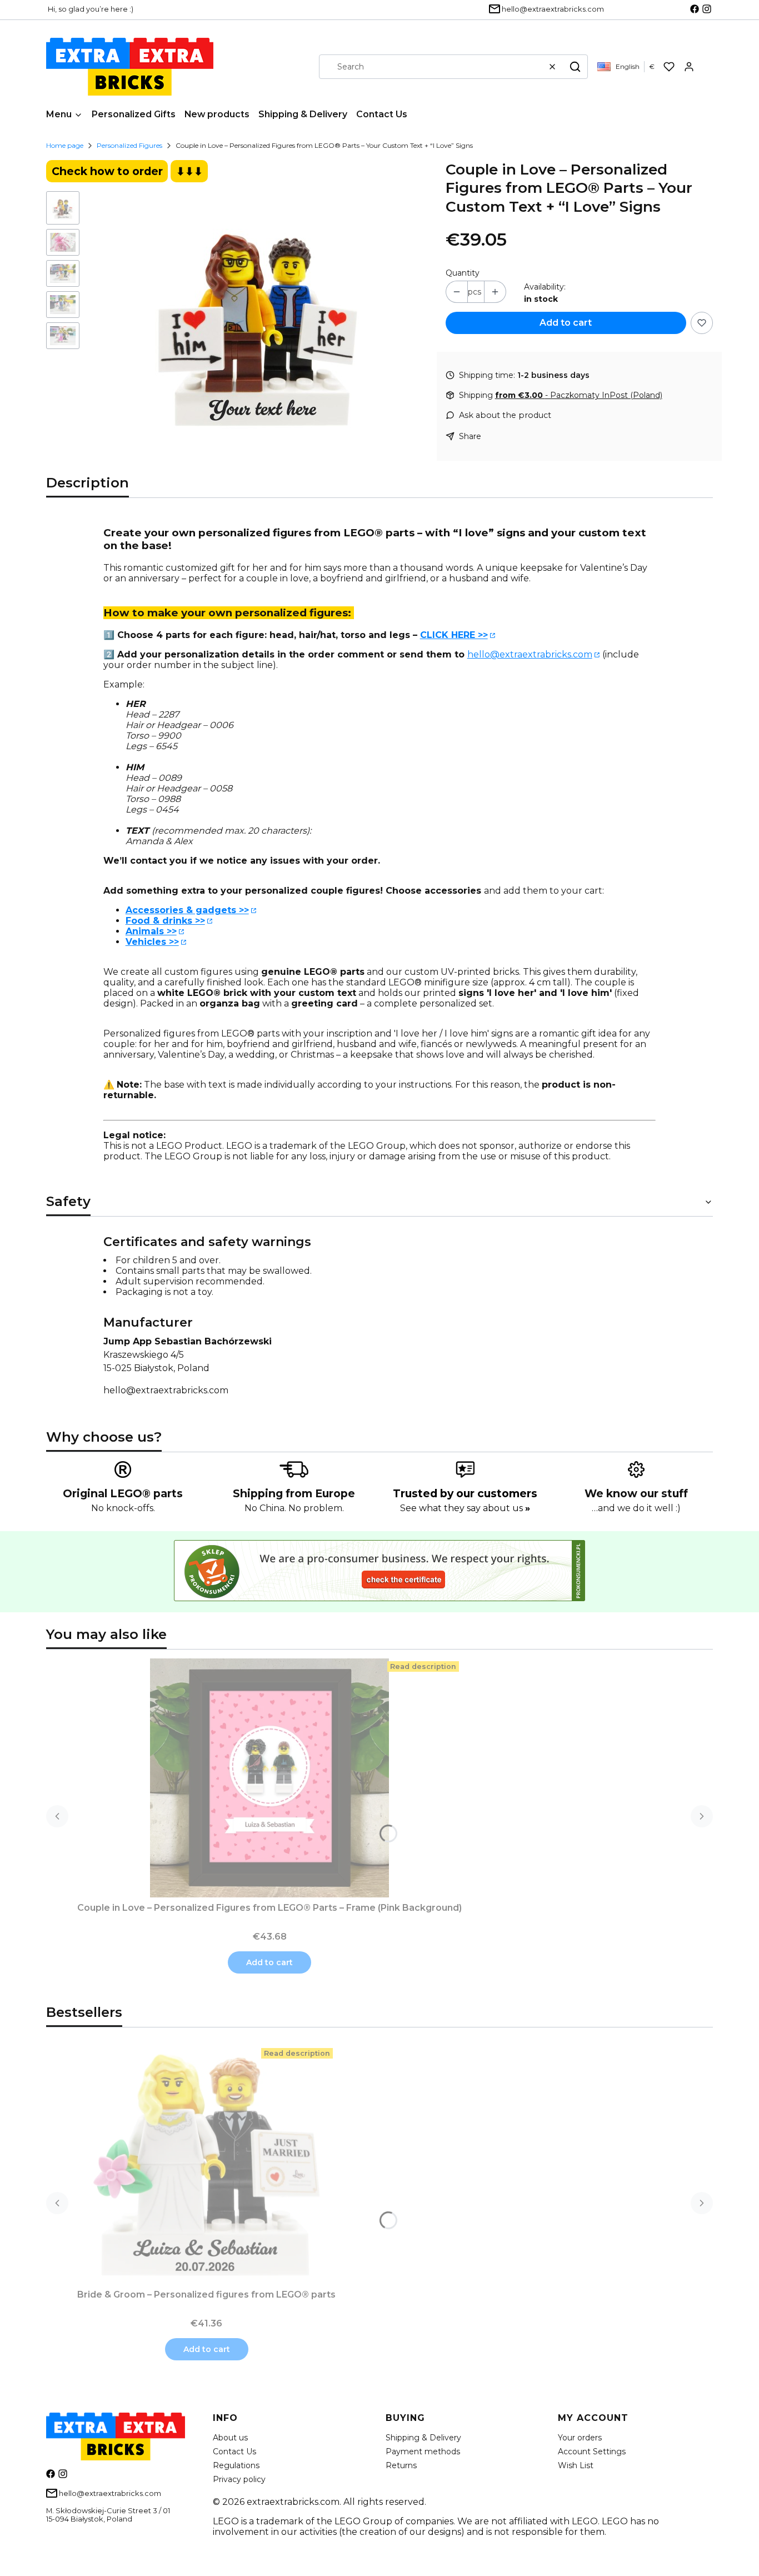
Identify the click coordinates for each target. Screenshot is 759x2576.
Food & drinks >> (165, 921)
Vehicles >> (152, 942)
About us (230, 2438)
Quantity (463, 273)
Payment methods (423, 2452)
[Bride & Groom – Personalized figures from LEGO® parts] (207, 2165)
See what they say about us (465, 1508)
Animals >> (151, 931)
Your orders (580, 2438)
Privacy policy (239, 2479)
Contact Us (234, 2452)
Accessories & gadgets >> (187, 910)
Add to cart (566, 323)
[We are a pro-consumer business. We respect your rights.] (379, 1598)
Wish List (576, 2465)
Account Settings (592, 2452)
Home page (65, 145)
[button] (575, 67)
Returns (401, 2465)
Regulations (236, 2465)
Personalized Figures (129, 145)
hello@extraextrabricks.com (530, 654)
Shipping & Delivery (423, 2438)
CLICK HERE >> (454, 635)
